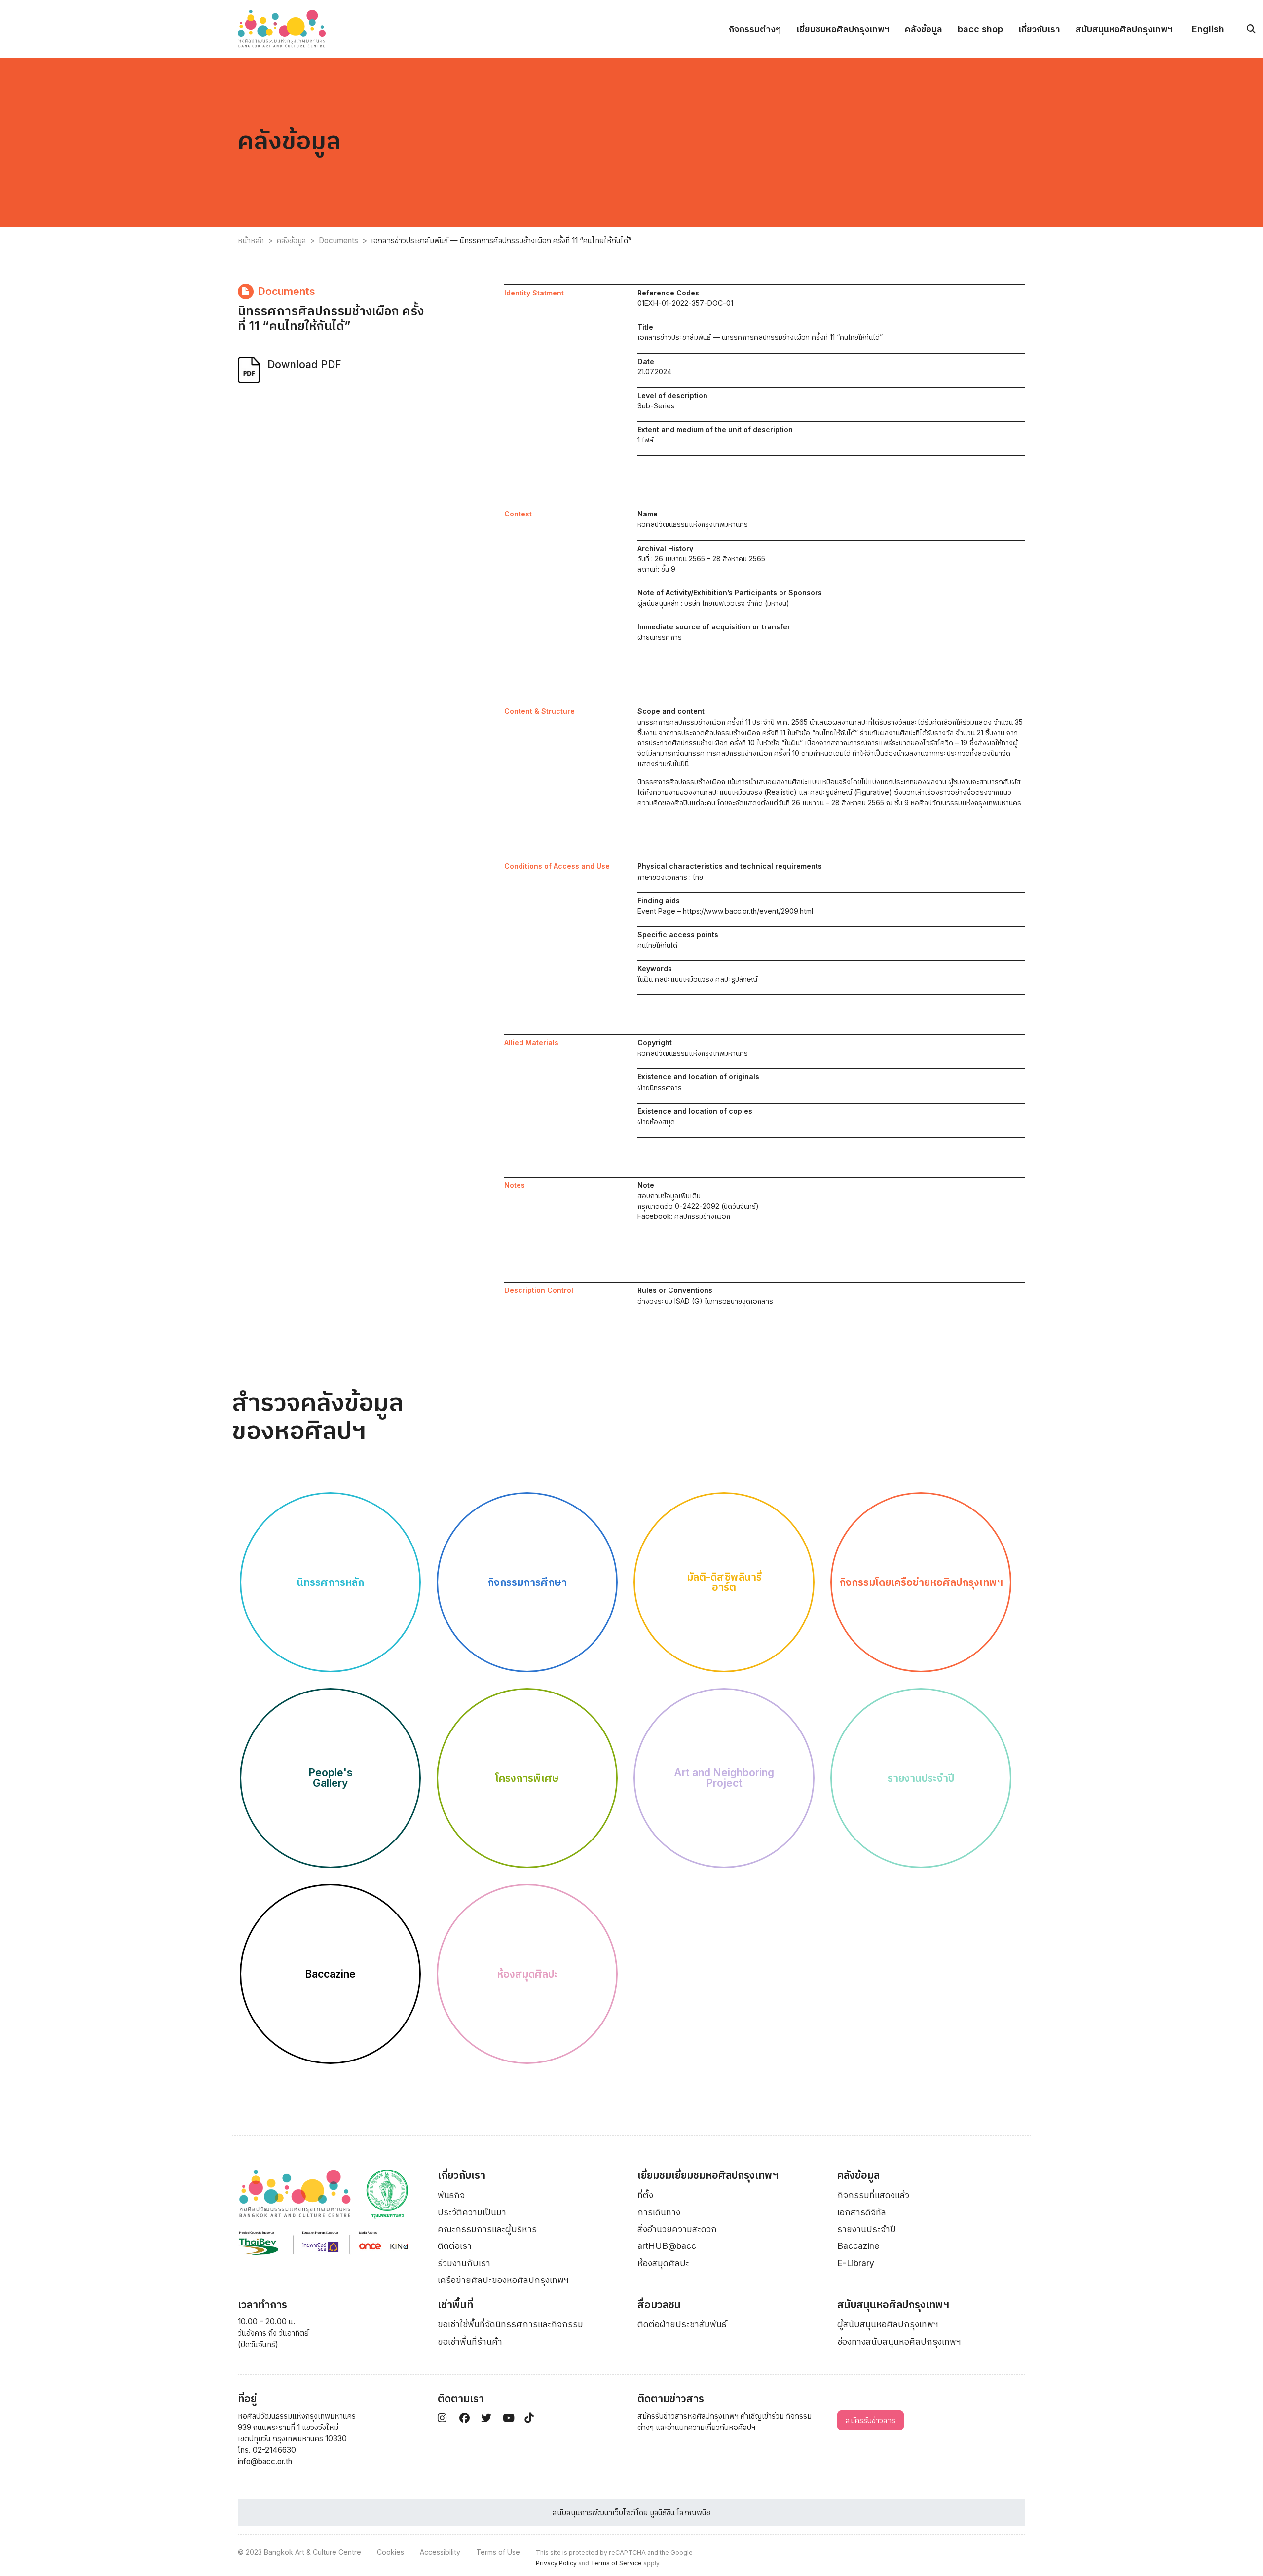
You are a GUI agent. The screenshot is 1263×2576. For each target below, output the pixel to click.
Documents (338, 240)
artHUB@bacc (667, 2246)
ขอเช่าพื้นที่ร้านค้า (470, 2341)
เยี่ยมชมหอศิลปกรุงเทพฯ (843, 29)
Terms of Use (498, 2552)
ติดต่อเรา (455, 2246)
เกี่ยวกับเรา (1039, 29)
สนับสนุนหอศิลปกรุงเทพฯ (1124, 29)
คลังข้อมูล (924, 29)
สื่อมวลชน (659, 2304)
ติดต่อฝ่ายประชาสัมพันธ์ (682, 2324)
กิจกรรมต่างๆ (755, 29)
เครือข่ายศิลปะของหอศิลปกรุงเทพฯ (503, 2280)
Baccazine (858, 2246)
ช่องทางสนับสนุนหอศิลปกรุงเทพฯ (899, 2341)
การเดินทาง (659, 2212)
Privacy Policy (556, 2563)
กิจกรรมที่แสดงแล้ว (873, 2195)
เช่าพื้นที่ (455, 2304)
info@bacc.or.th (265, 2461)
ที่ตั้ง (645, 2195)
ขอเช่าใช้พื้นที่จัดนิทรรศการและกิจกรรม (510, 2324)
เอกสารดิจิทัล (862, 2212)
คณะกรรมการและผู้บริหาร (487, 2229)
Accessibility (440, 2552)
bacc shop (980, 29)
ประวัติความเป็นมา (472, 2212)
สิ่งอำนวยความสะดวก (677, 2229)
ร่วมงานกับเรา (464, 2263)
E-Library (856, 2263)
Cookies (390, 2552)
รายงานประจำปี (867, 2229)
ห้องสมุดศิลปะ (663, 2263)
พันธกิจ (451, 2195)
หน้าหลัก (251, 240)
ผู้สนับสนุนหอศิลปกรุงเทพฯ (888, 2324)
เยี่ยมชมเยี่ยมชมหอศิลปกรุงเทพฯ (708, 2175)
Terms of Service (616, 2563)
